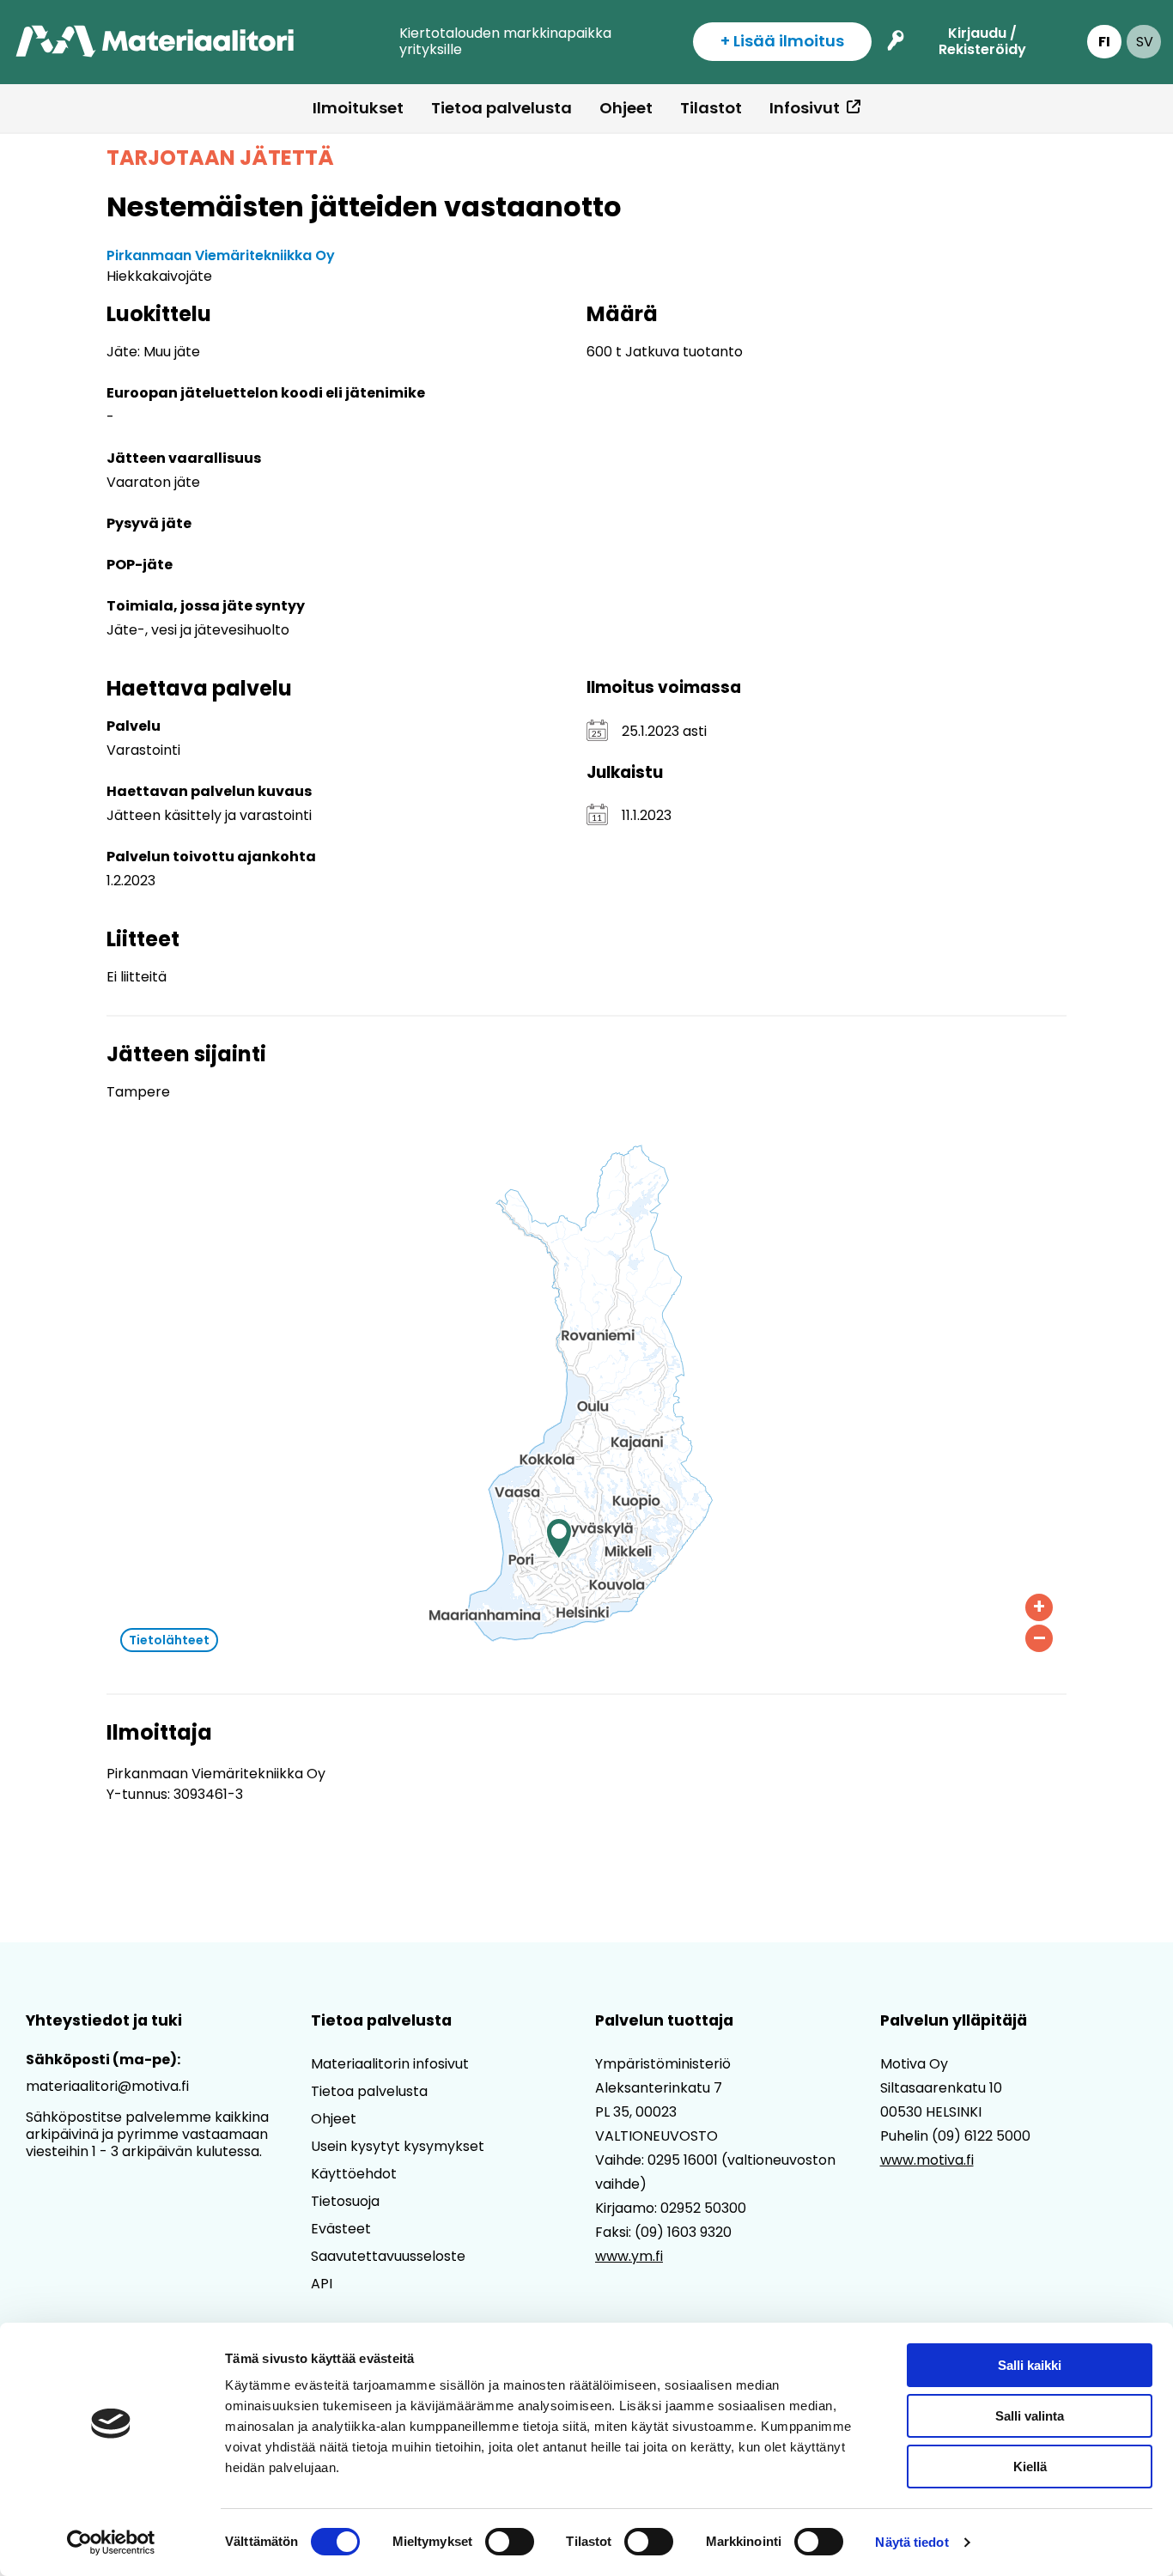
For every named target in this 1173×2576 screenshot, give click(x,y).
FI (1104, 42)
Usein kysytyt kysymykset (398, 2146)
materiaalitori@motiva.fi (107, 2086)
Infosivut (805, 108)
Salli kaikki (1030, 2365)
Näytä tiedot (912, 2542)
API (322, 2284)
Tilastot (711, 108)
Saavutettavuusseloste (388, 2256)
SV (1145, 42)
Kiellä (1030, 2467)
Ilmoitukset (358, 108)
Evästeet (341, 2229)
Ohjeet (626, 108)
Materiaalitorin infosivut (390, 2064)
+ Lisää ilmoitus (782, 41)
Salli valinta (1030, 2416)
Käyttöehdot (354, 2174)
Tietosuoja (345, 2201)
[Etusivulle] (156, 42)
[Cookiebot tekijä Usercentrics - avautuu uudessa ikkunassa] (111, 2543)
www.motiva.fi (927, 2160)
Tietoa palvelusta (501, 108)
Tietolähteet (169, 1640)
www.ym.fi (629, 2256)
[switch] (510, 2542)
